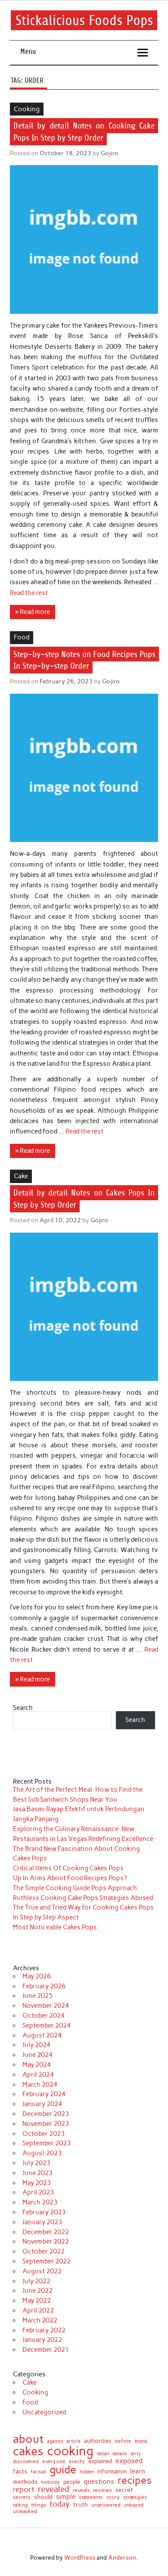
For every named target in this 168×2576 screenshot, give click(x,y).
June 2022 (37, 2291)
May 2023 (37, 2183)
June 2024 (37, 2055)
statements (91, 2497)
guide (63, 2470)
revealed (54, 2490)
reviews (103, 2490)
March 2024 (40, 2085)
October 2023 (44, 2134)
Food (22, 637)
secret (124, 2490)
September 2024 (47, 2025)
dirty (136, 2454)
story (113, 2497)
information (112, 2472)
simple (66, 2497)
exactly (77, 2462)
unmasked (25, 2512)
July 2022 (36, 2281)
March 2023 (40, 2202)
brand (141, 2441)
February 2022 (44, 2330)
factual (38, 2472)
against (55, 2441)
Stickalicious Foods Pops (84, 20)
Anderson (122, 2557)
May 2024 (37, 2065)
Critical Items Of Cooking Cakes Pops (68, 1868)
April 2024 (38, 2075)
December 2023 (46, 2114)
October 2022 (44, 2251)
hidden (87, 2472)
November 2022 (46, 2241)
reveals (81, 2491)
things (39, 2505)
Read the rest (29, 593)
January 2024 (42, 2104)
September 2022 (47, 2261)
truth (81, 2505)
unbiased (134, 2506)
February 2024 (44, 2094)
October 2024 (44, 2016)
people (72, 2482)
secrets (22, 2497)
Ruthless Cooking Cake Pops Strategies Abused (83, 1898)
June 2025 (37, 1996)
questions (99, 2481)
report (24, 2490)
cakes (28, 2451)
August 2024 (42, 2035)
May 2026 (37, 1976)
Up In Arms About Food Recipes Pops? (70, 1878)
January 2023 (42, 2222)
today (60, 2504)
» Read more (33, 612)
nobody (50, 2482)
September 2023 (47, 2143)
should (43, 2497)
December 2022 (46, 2232)
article (73, 2442)
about (28, 2439)
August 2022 (42, 2271)
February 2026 (44, 1986)
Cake (21, 1176)
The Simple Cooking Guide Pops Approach (75, 1888)
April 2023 (38, 2192)
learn (138, 2471)
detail (103, 2454)
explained (100, 2462)
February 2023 (44, 2212)
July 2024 (36, 2045)
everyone (54, 2462)
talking (20, 2505)
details (120, 2454)
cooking (70, 2451)
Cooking (27, 109)
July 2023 (36, 2163)
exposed (129, 2461)
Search (23, 1708)
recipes (135, 2480)
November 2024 (46, 2006)
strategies (135, 2497)
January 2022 (42, 2340)
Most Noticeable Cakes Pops (55, 1927)
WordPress (80, 2557)
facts (20, 2471)
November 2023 (46, 2124)
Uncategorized (44, 2412)
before (123, 2441)
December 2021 (46, 2350)
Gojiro (110, 153)
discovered (26, 2462)
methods (25, 2482)
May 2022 (37, 2301)
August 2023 (42, 2153)
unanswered (106, 2505)
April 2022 (38, 2310)
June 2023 (37, 2173)
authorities (98, 2441)
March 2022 (40, 2320)
